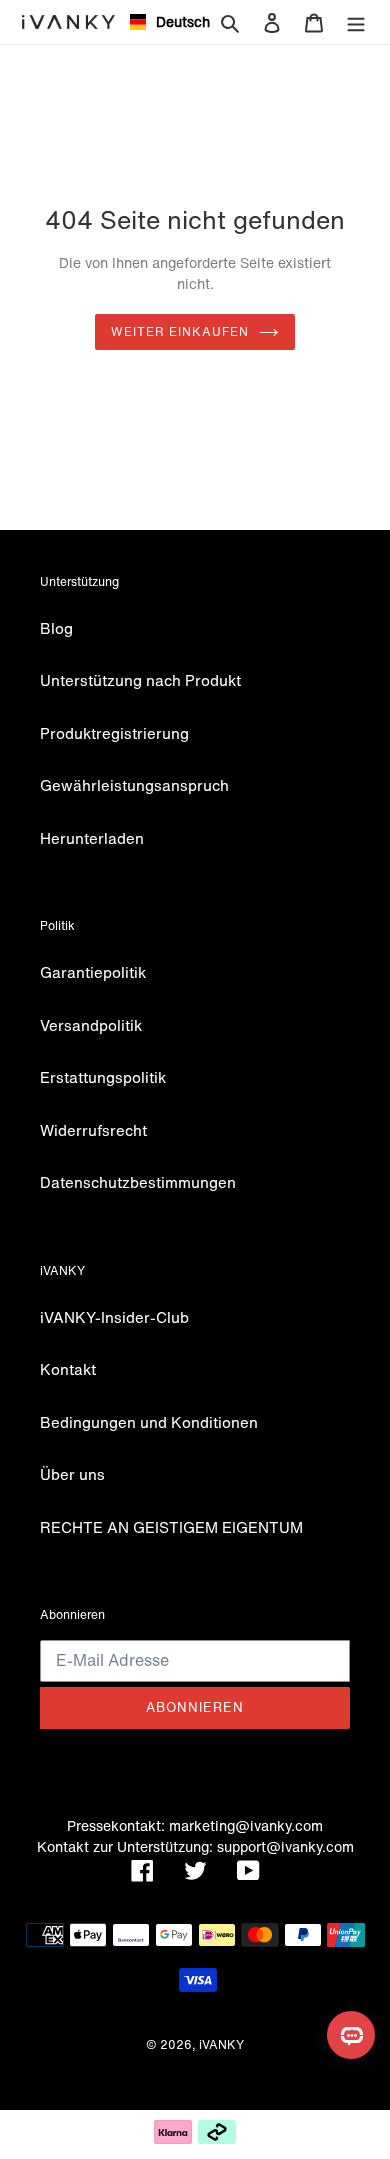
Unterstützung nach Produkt (140, 680)
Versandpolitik (91, 1025)
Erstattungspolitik (103, 1077)
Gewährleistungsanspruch (134, 785)
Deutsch (175, 21)
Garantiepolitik (93, 972)
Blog (56, 628)
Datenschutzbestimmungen (138, 1182)
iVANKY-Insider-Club (114, 1317)
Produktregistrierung (114, 733)
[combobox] (162, 22)
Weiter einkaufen (180, 331)
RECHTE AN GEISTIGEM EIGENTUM (171, 1527)
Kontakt (68, 1369)
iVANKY (221, 2044)
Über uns (72, 1474)
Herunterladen (92, 838)
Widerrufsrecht (93, 1130)
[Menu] (356, 21)
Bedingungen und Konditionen (149, 1422)
